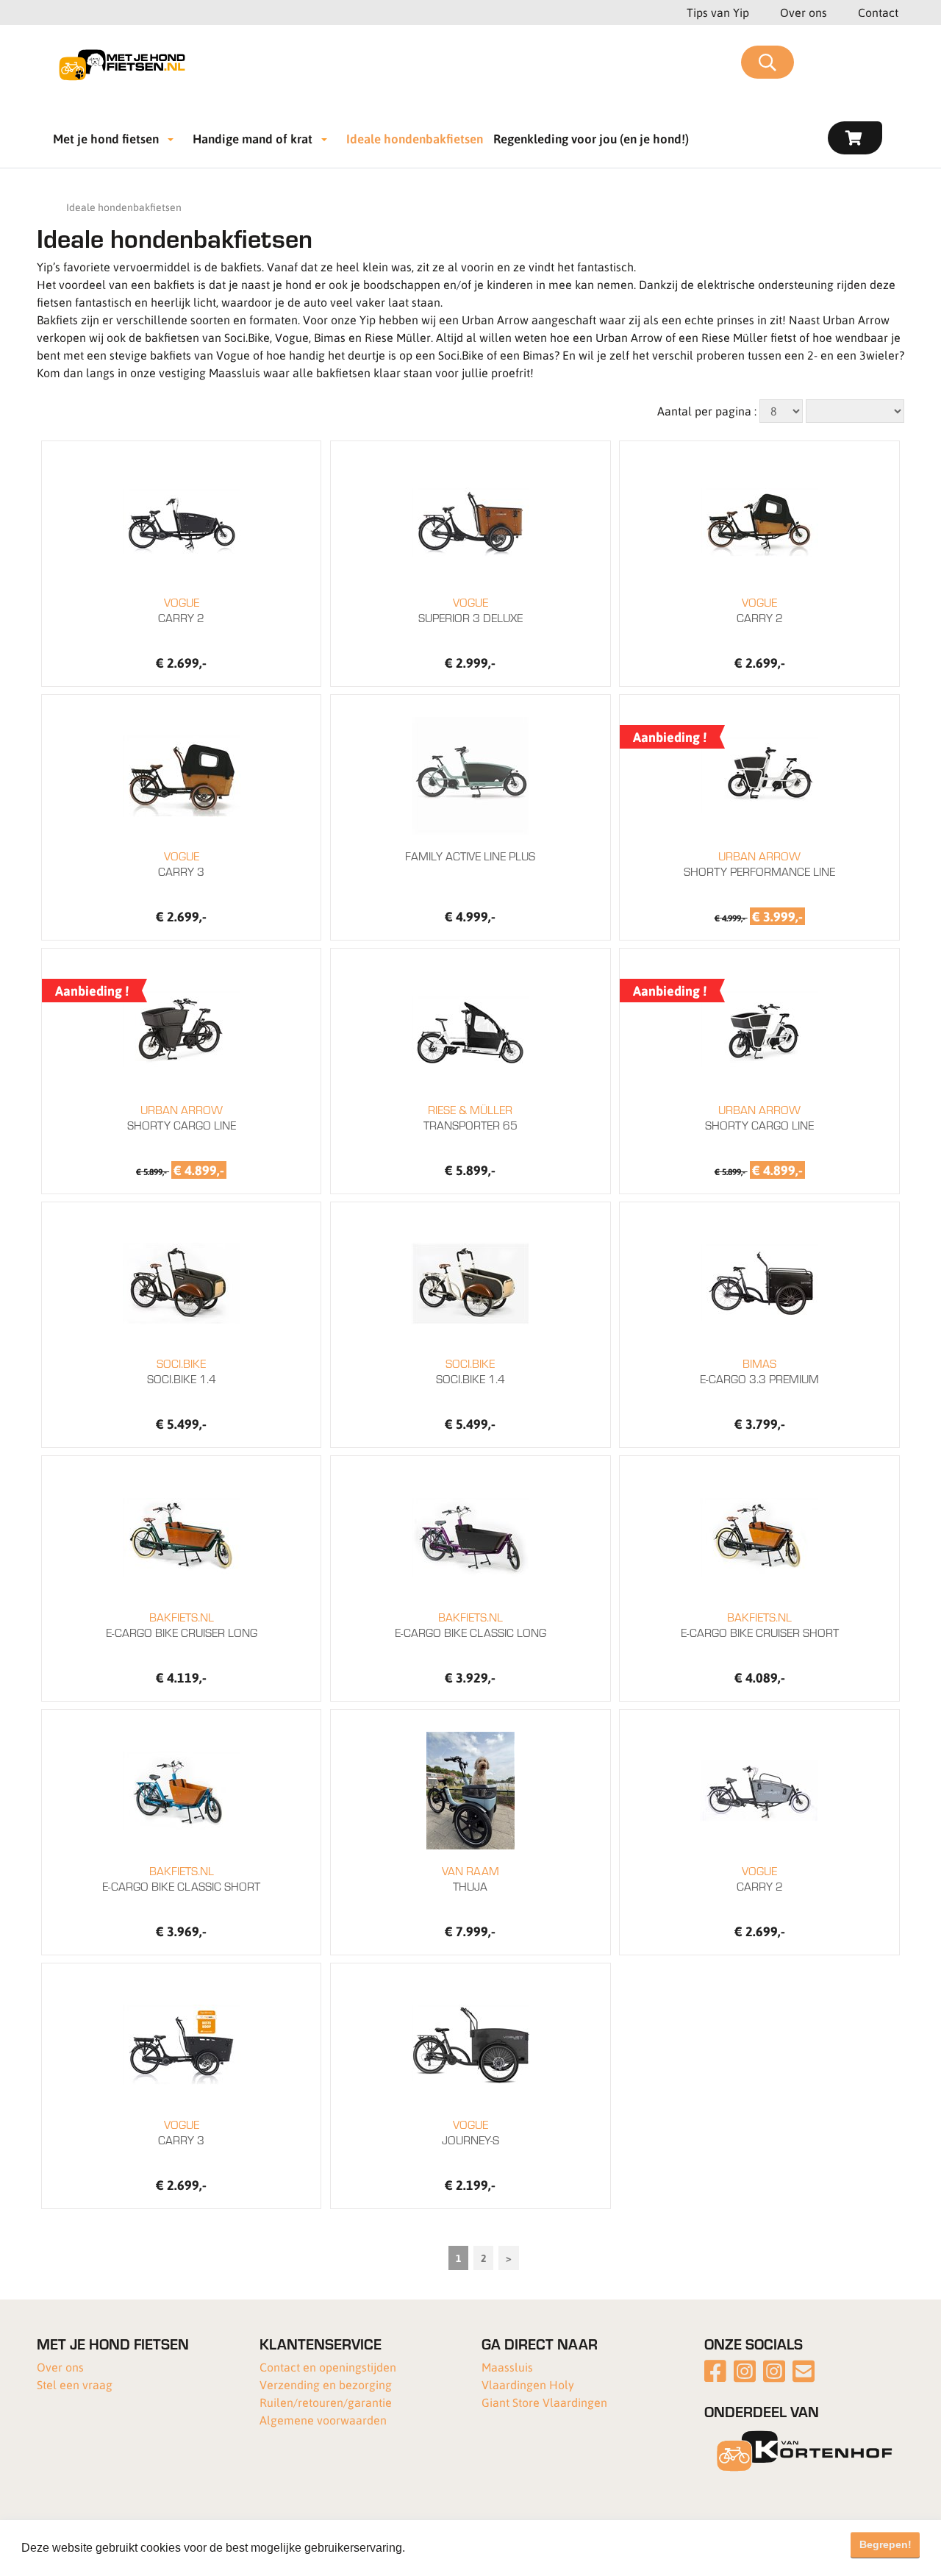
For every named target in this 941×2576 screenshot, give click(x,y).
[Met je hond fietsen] (127, 63)
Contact (878, 12)
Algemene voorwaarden (323, 2420)
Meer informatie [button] (451, 2548)
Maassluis (507, 2367)
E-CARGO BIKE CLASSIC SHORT (181, 1878)
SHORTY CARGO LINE (182, 1117)
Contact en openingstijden (328, 2367)
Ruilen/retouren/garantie (326, 2402)
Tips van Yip (718, 12)
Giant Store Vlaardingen (544, 2402)
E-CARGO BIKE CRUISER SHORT (760, 1624)
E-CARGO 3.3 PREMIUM (759, 1371)
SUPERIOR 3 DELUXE (470, 610)
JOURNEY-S (470, 2132)
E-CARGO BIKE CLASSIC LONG (470, 1624)
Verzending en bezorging (326, 2384)
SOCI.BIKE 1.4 (182, 1371)
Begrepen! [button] (885, 2544)
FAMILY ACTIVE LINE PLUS (470, 856)
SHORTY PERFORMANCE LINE (759, 863)
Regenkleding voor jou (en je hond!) (591, 138)
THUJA (470, 1878)
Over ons (804, 12)
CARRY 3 (181, 863)
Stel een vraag (75, 2384)
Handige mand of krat (253, 138)
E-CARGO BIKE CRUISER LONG (182, 1624)
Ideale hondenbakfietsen (415, 138)
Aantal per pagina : (707, 411)
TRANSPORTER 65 (470, 1117)
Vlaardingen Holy (528, 2384)
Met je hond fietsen (106, 138)
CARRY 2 (181, 610)
